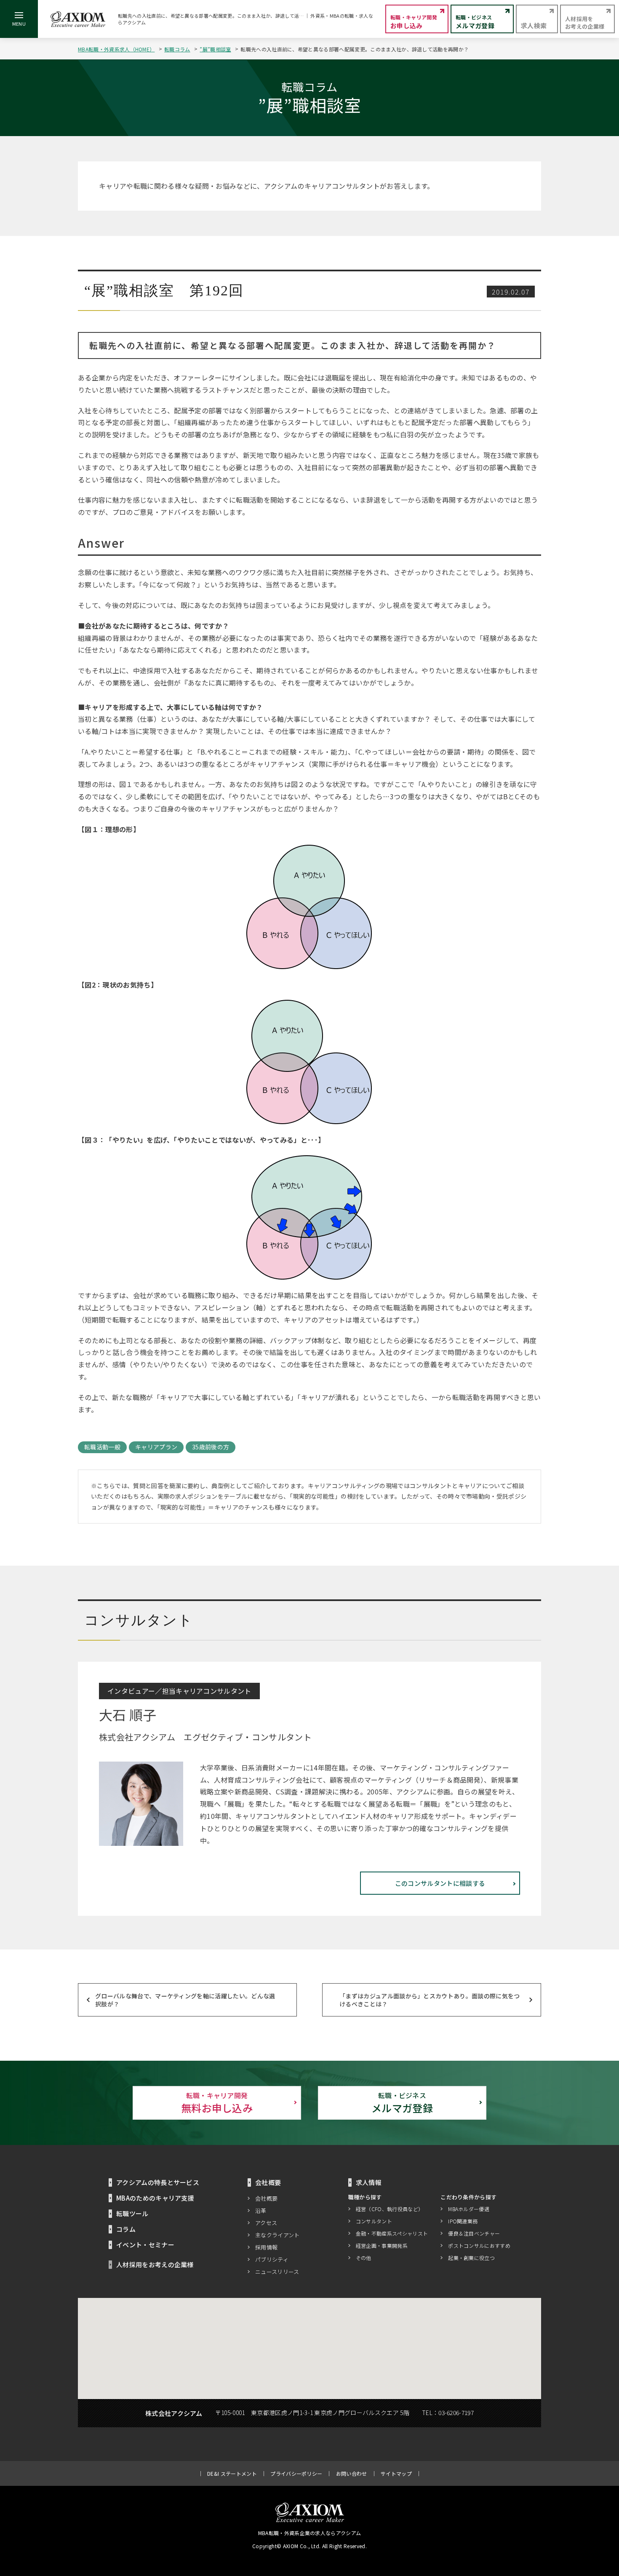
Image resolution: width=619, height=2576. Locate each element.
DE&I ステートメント (232, 2473)
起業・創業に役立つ (471, 2258)
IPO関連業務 (463, 2221)
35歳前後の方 (211, 1447)
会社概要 (266, 2198)
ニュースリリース (277, 2272)
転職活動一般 (102, 1447)
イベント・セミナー (145, 2245)
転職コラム (177, 49)
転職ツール (132, 2213)
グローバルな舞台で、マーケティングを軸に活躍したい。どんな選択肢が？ (185, 2000)
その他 (364, 2258)
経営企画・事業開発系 (382, 2245)
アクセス (266, 2223)
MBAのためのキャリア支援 (155, 2198)
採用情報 (266, 2247)
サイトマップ (396, 2473)
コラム (126, 2229)
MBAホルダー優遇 (469, 2209)
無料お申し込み (217, 2103)
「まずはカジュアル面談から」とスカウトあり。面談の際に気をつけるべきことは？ (430, 2000)
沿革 (261, 2210)
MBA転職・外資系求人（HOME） (116, 49)
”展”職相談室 (215, 49)
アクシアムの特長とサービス (158, 2182)
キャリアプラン (156, 1447)
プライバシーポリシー (296, 2473)
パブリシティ (272, 2259)
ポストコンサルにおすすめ (479, 2245)
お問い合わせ (352, 2473)
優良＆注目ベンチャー (474, 2233)
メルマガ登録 (402, 2103)
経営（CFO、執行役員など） (390, 2209)
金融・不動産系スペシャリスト (392, 2233)
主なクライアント (277, 2235)
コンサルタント (374, 2221)
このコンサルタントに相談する (440, 1883)
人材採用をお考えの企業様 (155, 2264)
